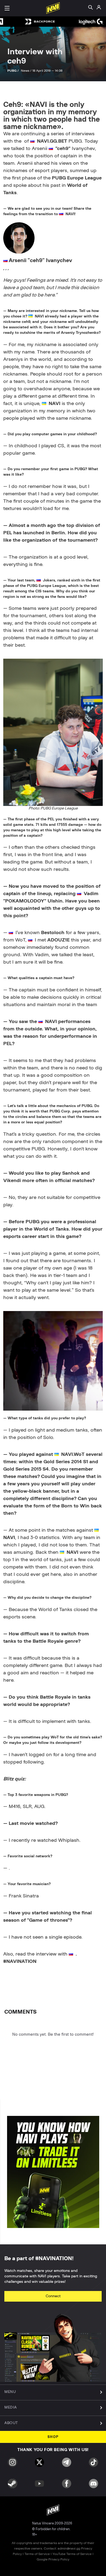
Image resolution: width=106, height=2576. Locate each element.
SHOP (53, 2437)
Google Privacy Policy (53, 2559)
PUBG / (13, 71)
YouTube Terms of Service (72, 2554)
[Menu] (7, 8)
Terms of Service (37, 2554)
